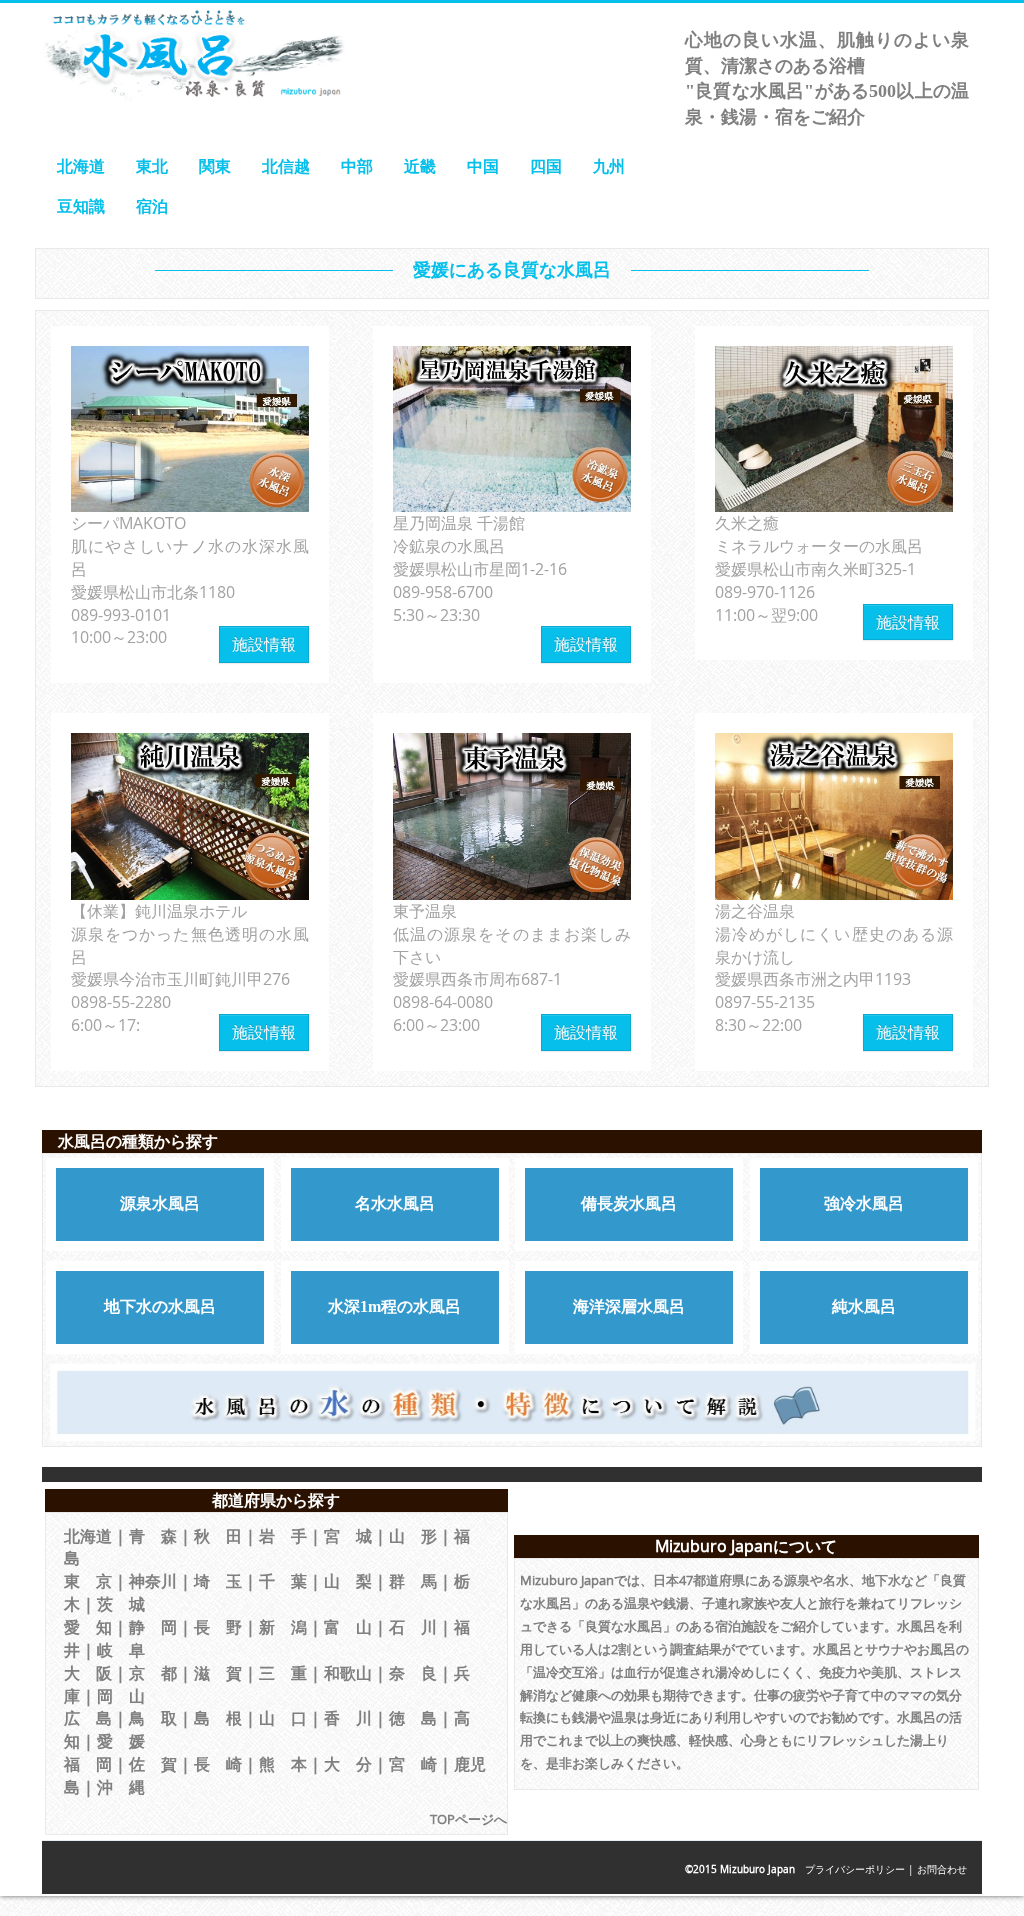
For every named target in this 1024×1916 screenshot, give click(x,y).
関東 (215, 166)
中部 (357, 166)
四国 (546, 166)
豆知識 (81, 206)
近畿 (420, 166)
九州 (609, 166)
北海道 (81, 166)
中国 (483, 166)
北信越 (286, 166)
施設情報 (264, 644)
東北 (152, 166)
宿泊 (152, 206)
